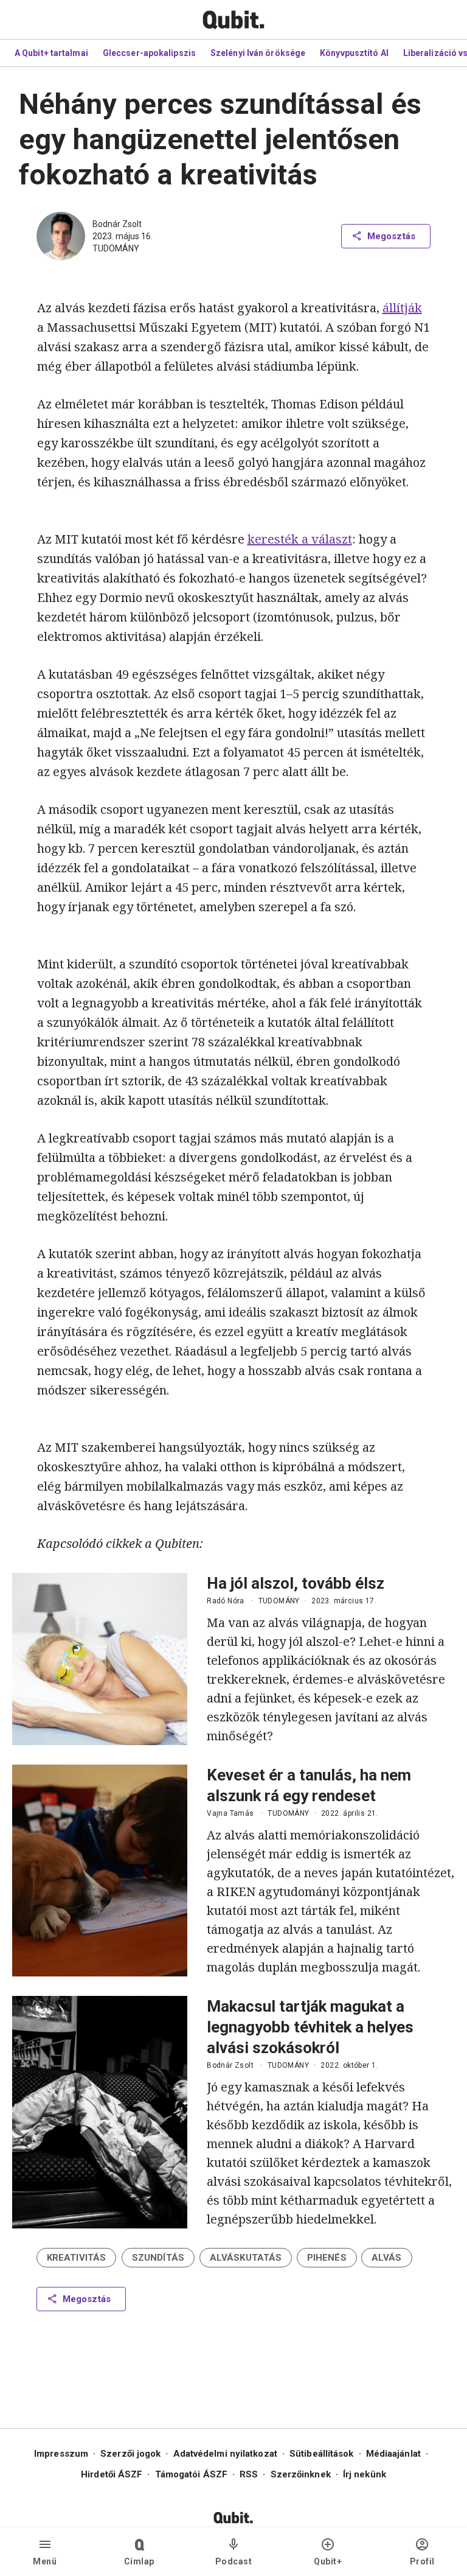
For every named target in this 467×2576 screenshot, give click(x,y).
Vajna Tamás (230, 1813)
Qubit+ (328, 2561)
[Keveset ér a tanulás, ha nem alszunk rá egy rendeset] (100, 1871)
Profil (422, 2561)
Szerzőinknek (301, 2474)
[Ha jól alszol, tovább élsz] (100, 1659)
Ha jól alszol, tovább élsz (296, 1583)
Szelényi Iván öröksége (258, 53)
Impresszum (61, 2454)
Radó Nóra (226, 1601)
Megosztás (391, 236)
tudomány (116, 248)
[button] (76, 2258)
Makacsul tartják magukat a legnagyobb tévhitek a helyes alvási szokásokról (310, 2027)
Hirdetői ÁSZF (112, 2474)
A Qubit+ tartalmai (51, 53)
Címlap (139, 2561)
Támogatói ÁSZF (191, 2474)
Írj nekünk (365, 2474)
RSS (249, 2474)
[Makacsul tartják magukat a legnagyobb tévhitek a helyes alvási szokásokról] (100, 2112)
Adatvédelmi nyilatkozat (225, 2454)
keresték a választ (300, 539)
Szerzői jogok (130, 2454)
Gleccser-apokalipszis (149, 53)
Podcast (234, 2561)
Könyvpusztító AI (354, 53)
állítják (402, 308)
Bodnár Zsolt (117, 224)
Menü (45, 2561)
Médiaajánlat (393, 2454)
